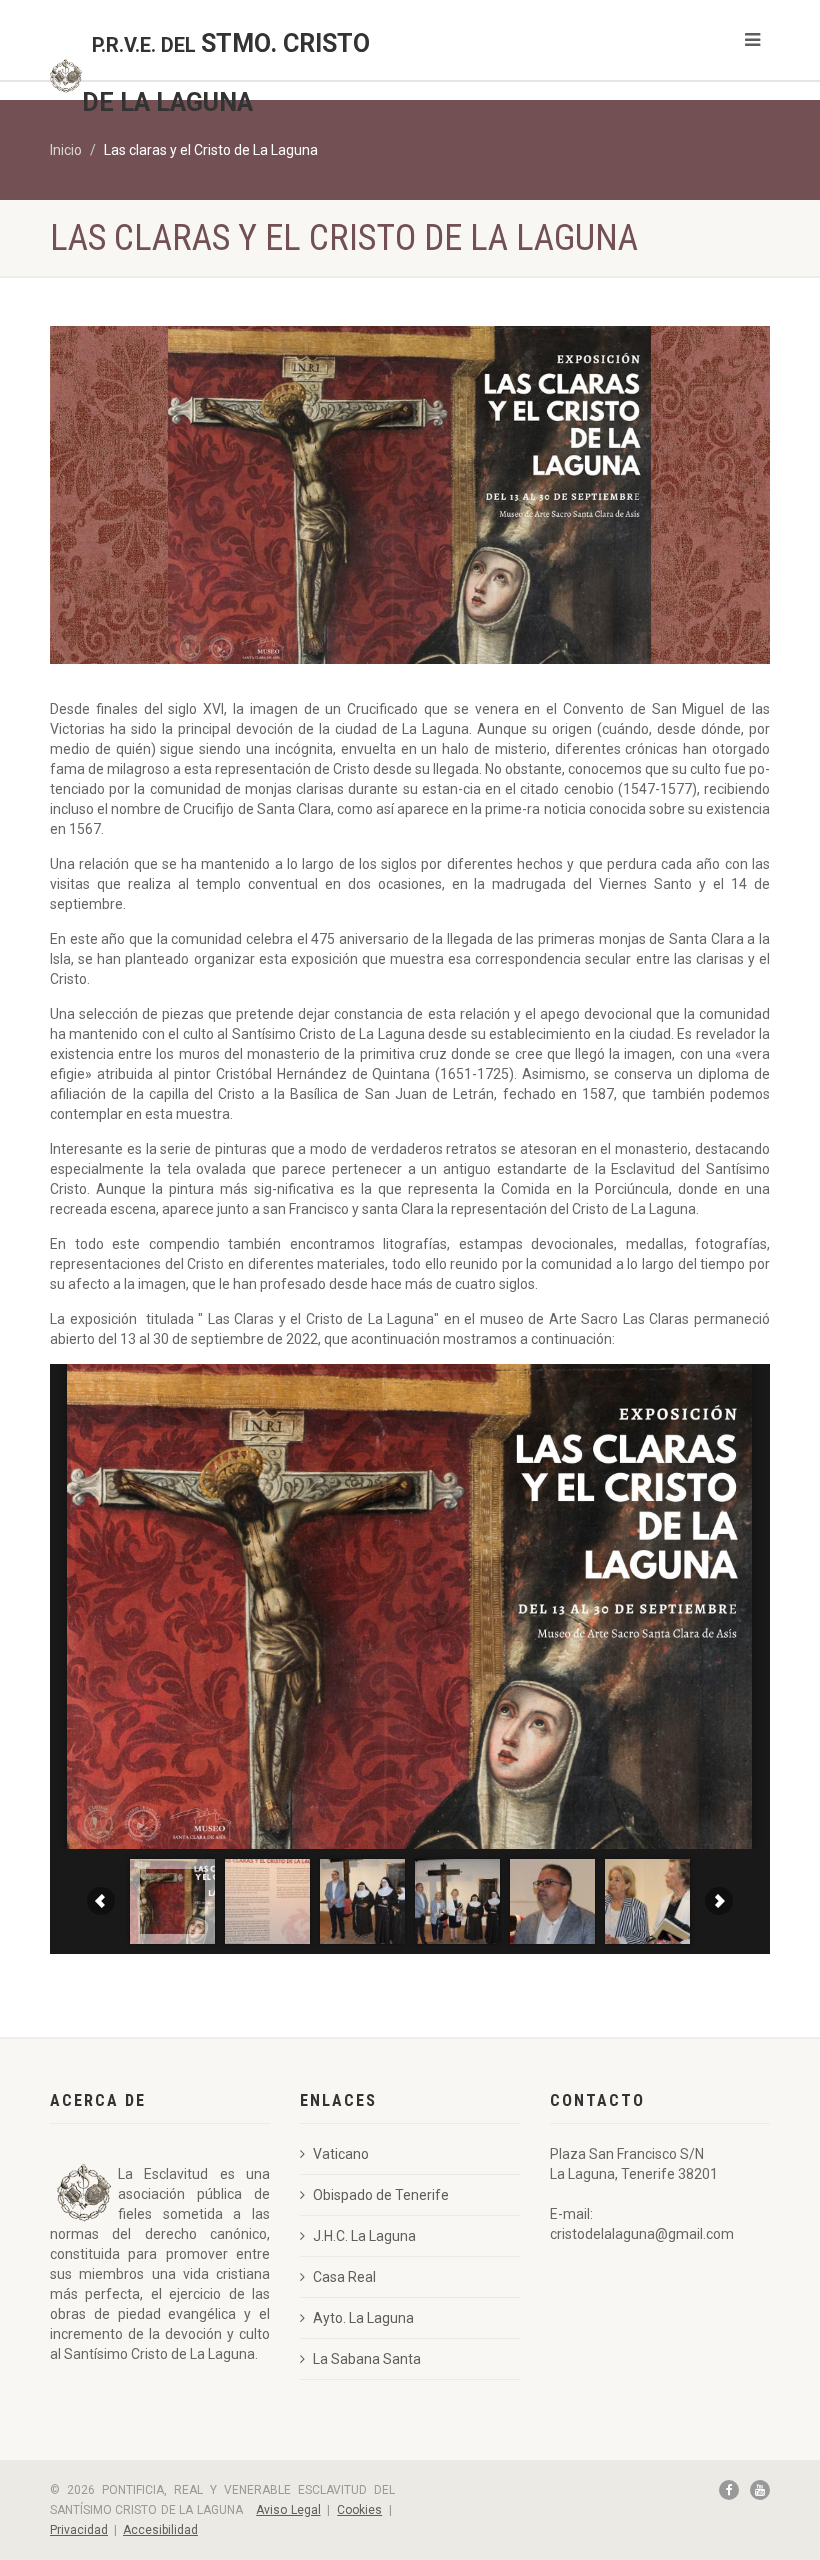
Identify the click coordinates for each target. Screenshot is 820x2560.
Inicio (66, 150)
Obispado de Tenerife (381, 2195)
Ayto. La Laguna (363, 2318)
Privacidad (79, 2530)
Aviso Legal (288, 2510)
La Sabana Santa (367, 2359)
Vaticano (341, 2154)
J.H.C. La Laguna (364, 2236)
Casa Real (344, 2277)
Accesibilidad (160, 2530)
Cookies (359, 2510)
